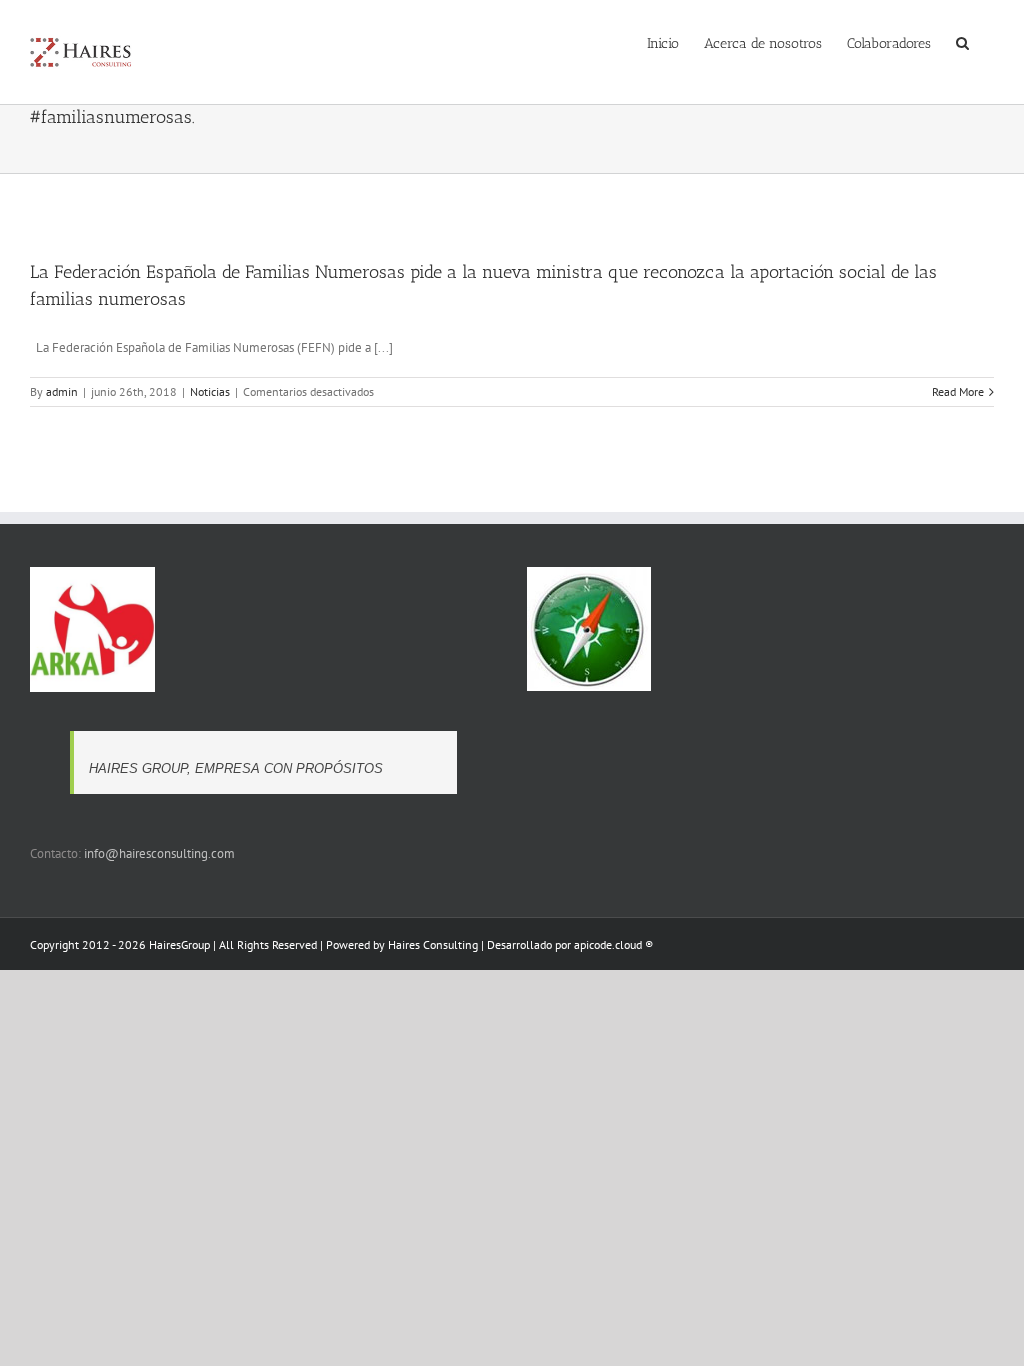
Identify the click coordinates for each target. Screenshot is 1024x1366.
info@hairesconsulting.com (159, 853)
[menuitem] (663, 42)
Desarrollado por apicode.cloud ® (570, 944)
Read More (958, 391)
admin (62, 391)
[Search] (962, 42)
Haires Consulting (433, 944)
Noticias (210, 391)
